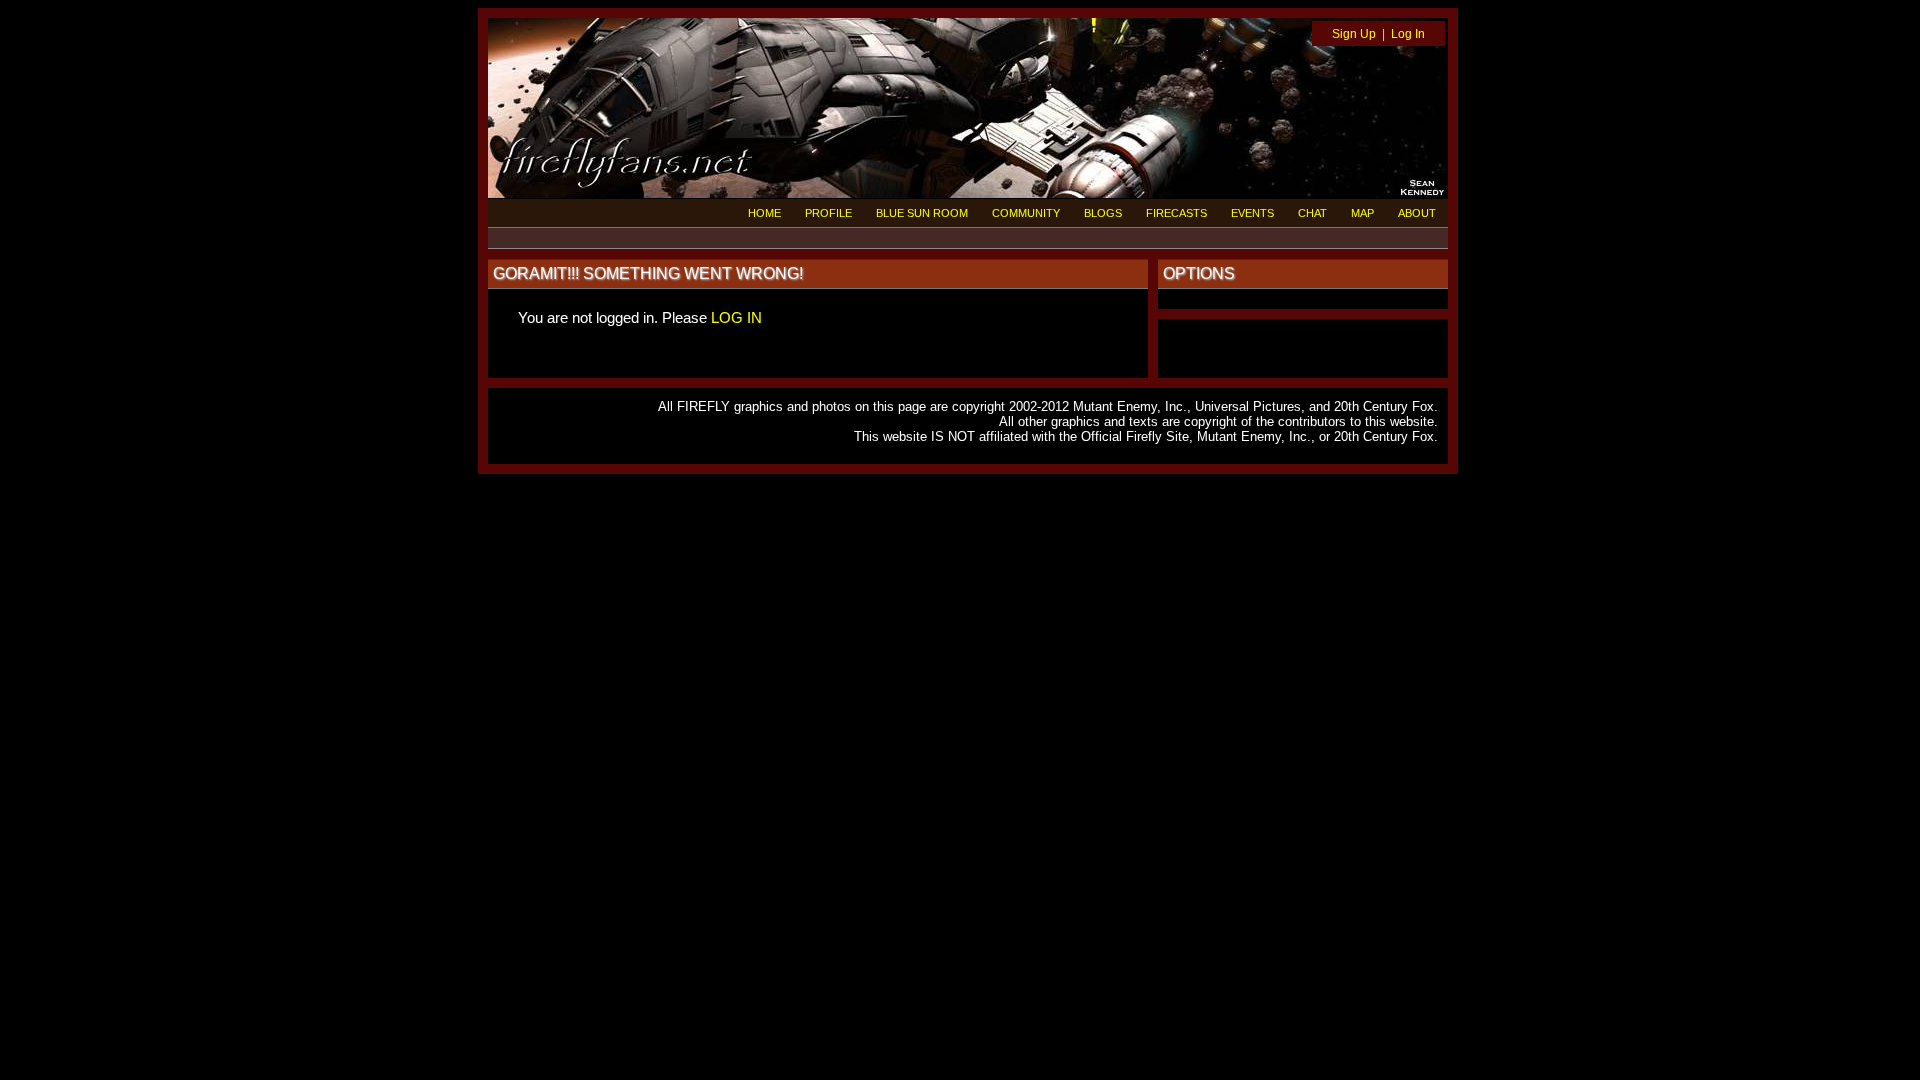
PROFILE (828, 213)
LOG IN (736, 317)
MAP (1362, 213)
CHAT (1312, 213)
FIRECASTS (1176, 213)
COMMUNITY (1026, 213)
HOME (764, 213)
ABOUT (1417, 213)
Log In (1408, 34)
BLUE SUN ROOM (922, 213)
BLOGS (1103, 213)
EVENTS (1252, 213)
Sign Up (1354, 34)
